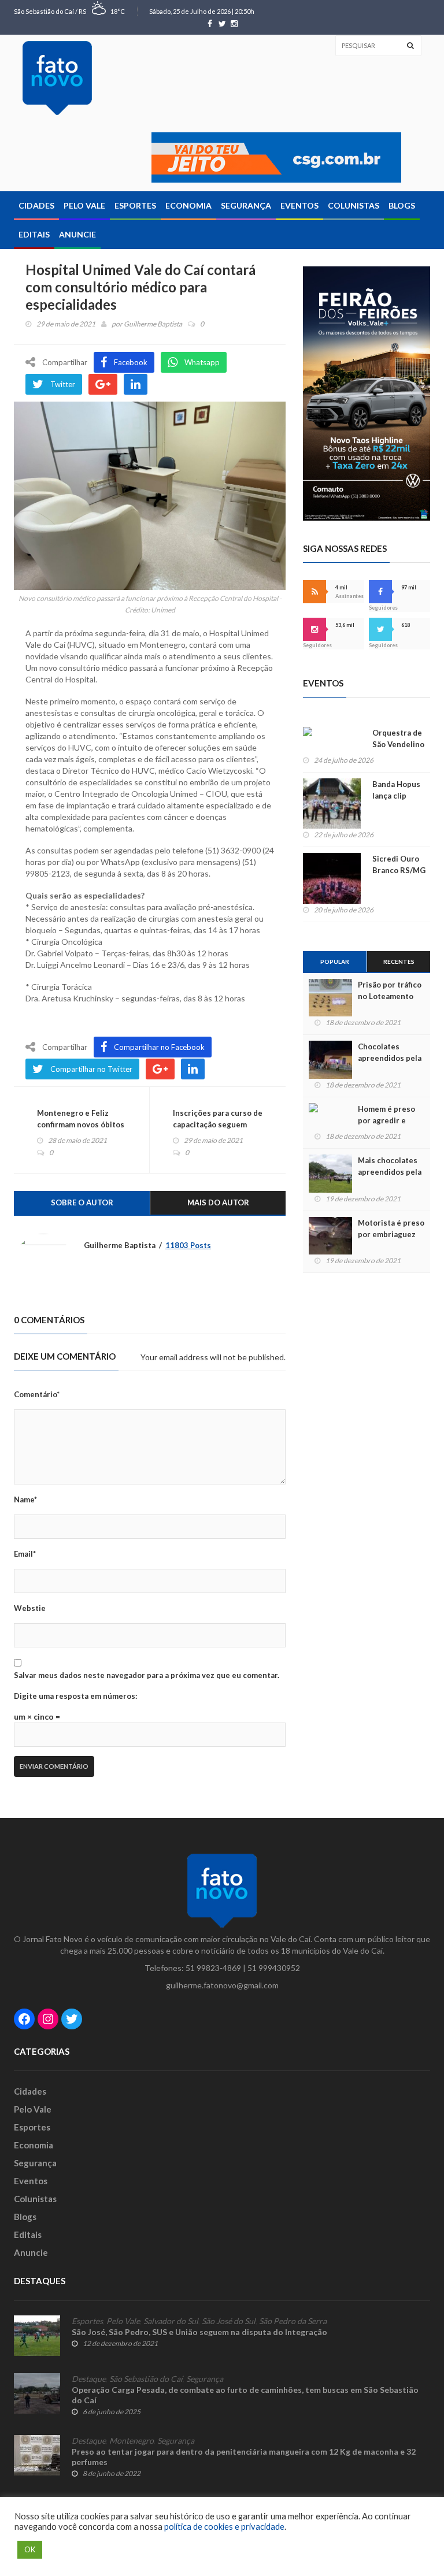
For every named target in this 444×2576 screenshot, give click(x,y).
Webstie (30, 1608)
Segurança (246, 205)
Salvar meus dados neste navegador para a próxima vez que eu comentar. (147, 1675)
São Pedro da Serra (293, 2321)
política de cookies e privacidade (224, 2527)
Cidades (36, 205)
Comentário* (37, 1394)
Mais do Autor (218, 1202)
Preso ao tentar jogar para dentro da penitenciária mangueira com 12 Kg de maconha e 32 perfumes (244, 2457)
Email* (25, 1554)
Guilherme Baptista (153, 324)
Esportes (135, 205)
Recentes (399, 962)
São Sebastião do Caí (146, 2379)
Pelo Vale (84, 205)
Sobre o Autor (82, 1202)
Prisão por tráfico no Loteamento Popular (390, 996)
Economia (188, 205)
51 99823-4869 (213, 1968)
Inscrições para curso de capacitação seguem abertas (218, 1124)
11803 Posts (188, 1245)
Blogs (402, 205)
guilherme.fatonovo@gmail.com (222, 1985)
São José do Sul (229, 2321)
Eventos (299, 205)
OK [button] (30, 2549)
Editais (34, 234)
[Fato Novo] (57, 78)
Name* (25, 1499)
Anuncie (77, 234)
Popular (335, 962)
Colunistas (354, 205)
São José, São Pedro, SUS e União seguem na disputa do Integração (199, 2332)
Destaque (89, 2379)
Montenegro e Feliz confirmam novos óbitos (81, 1119)
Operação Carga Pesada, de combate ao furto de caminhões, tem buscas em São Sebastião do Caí (245, 2395)
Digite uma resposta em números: (75, 1696)
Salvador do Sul (171, 2321)
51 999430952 (274, 1968)
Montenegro (132, 2441)
